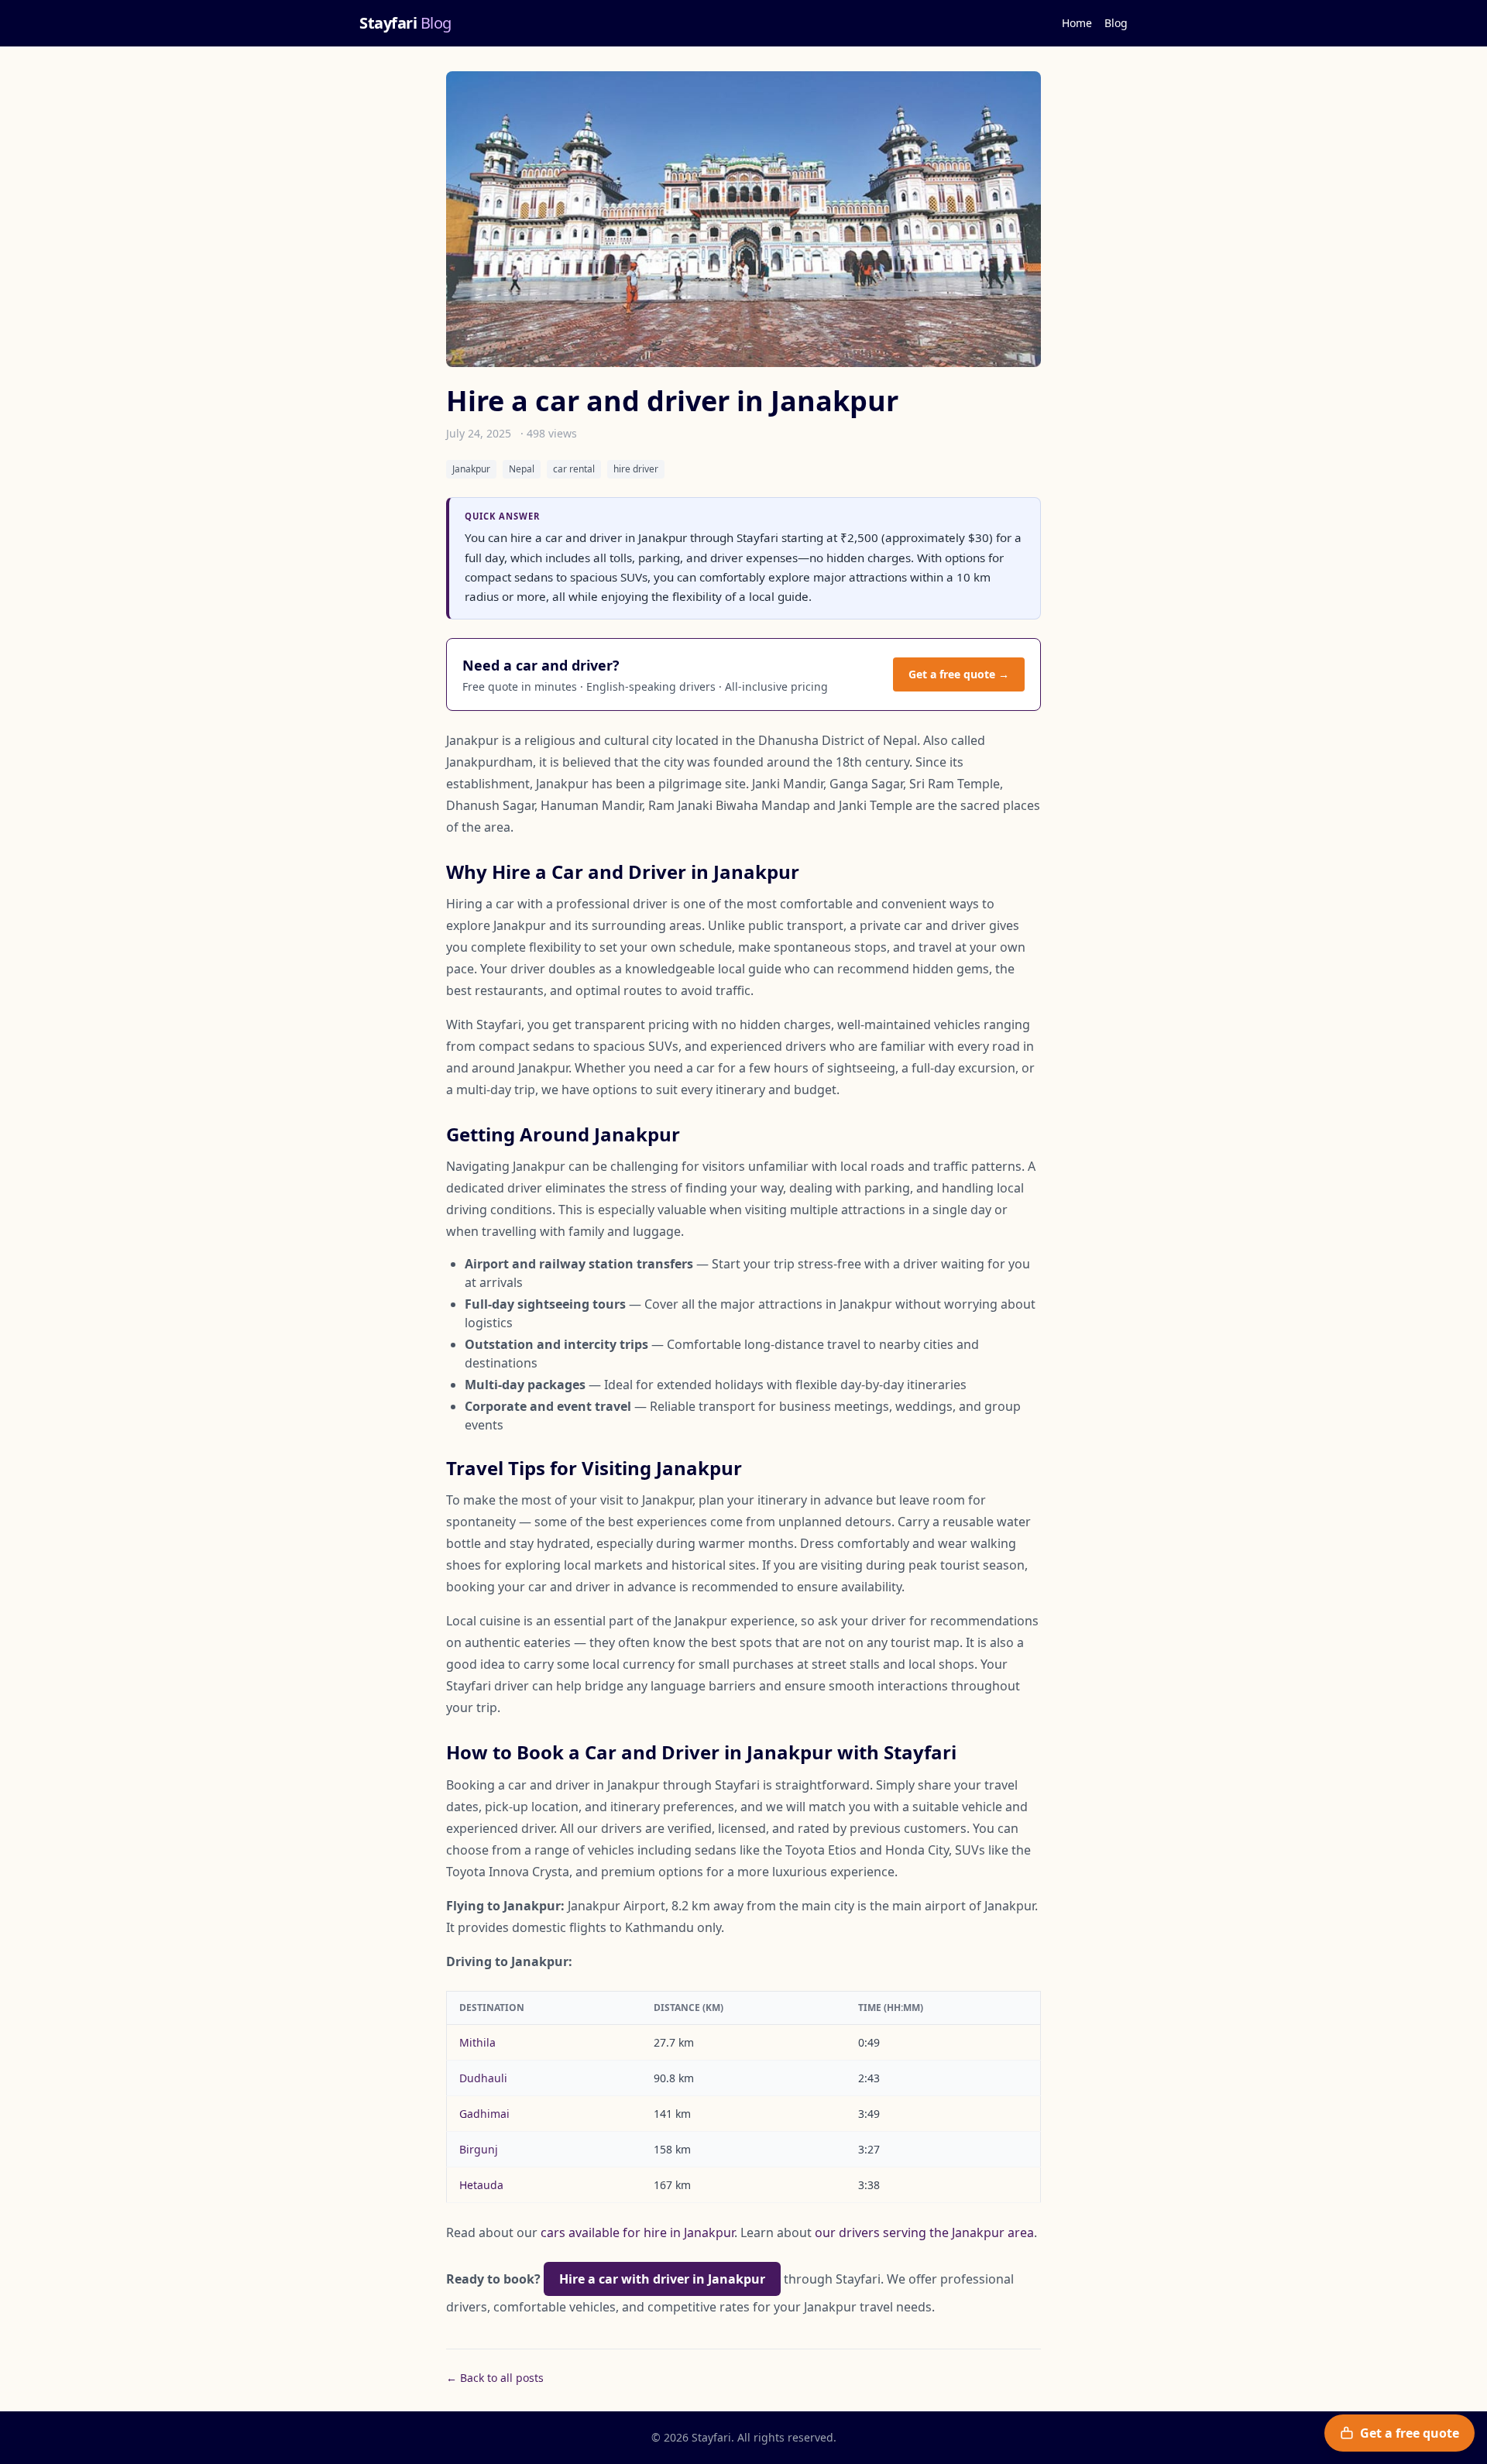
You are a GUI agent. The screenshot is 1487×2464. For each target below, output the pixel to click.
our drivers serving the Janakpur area (924, 2232)
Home (1077, 23)
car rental (574, 469)
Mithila (477, 2042)
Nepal (522, 469)
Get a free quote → (959, 674)
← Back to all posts (495, 2378)
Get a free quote (1410, 2433)
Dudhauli (483, 2078)
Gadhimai (484, 2114)
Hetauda (481, 2185)
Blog (1116, 23)
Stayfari (405, 23)
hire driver (636, 469)
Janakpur (471, 469)
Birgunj (479, 2149)
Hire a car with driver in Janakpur (662, 2279)
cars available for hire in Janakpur (637, 2232)
